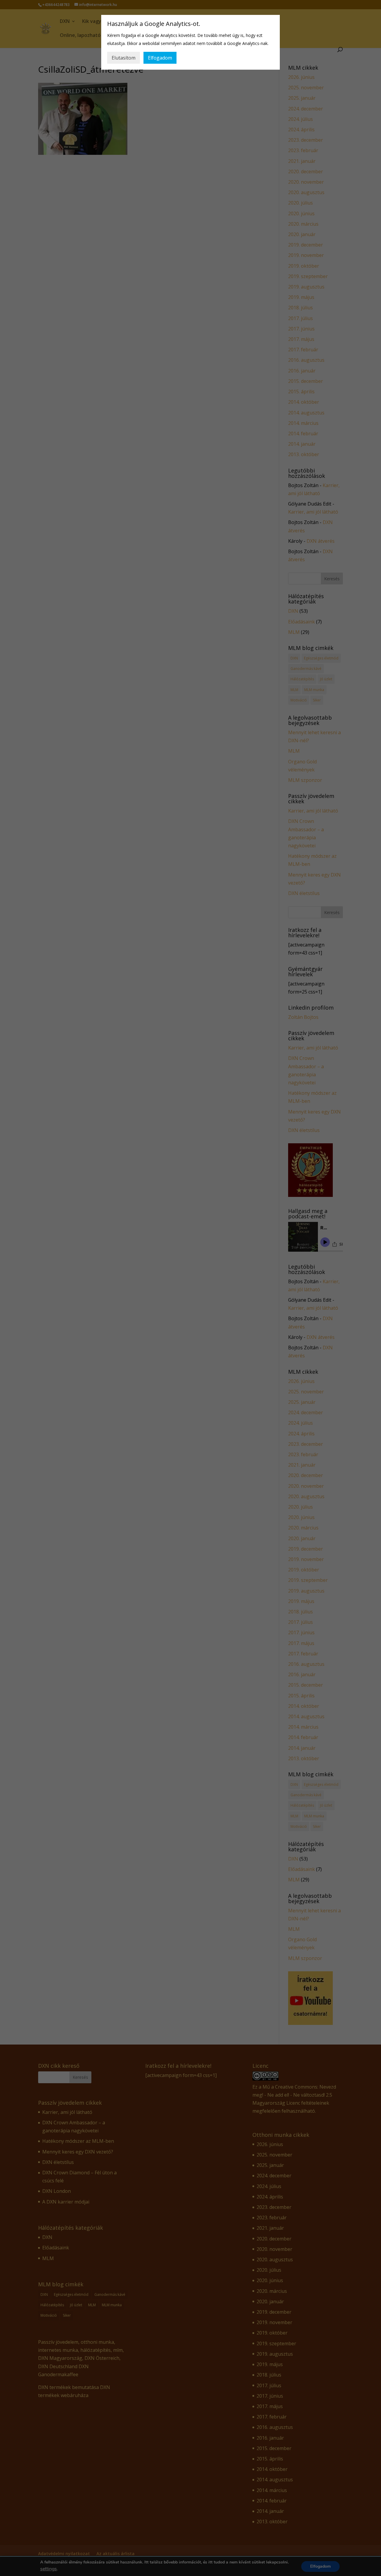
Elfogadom (160, 58)
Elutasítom (124, 58)
